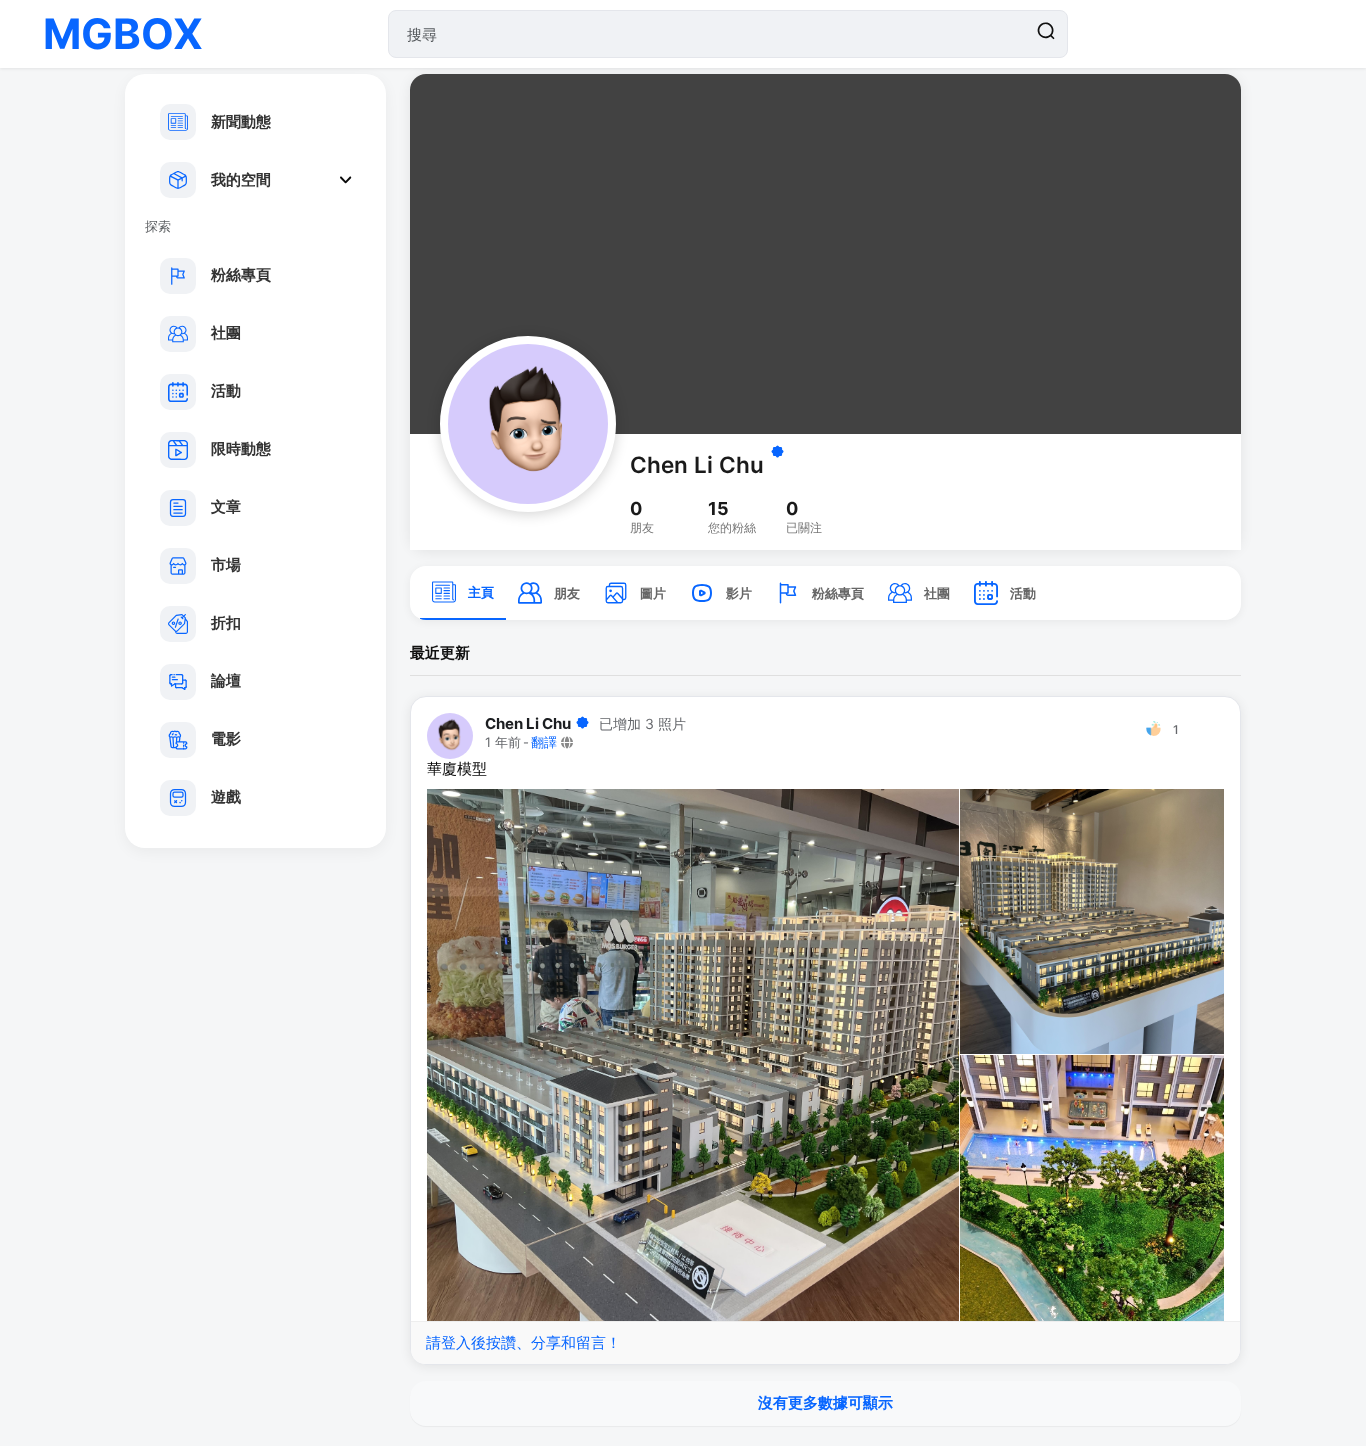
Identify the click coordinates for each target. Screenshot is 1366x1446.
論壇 (226, 680)
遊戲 (226, 796)
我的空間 (241, 179)
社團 (226, 332)
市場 (226, 564)
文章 (226, 506)
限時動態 (241, 448)
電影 (226, 738)
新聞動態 (241, 121)
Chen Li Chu (697, 464)
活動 (226, 390)
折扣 (226, 622)
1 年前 (503, 742)
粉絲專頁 (241, 274)
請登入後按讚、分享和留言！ (523, 1342)
